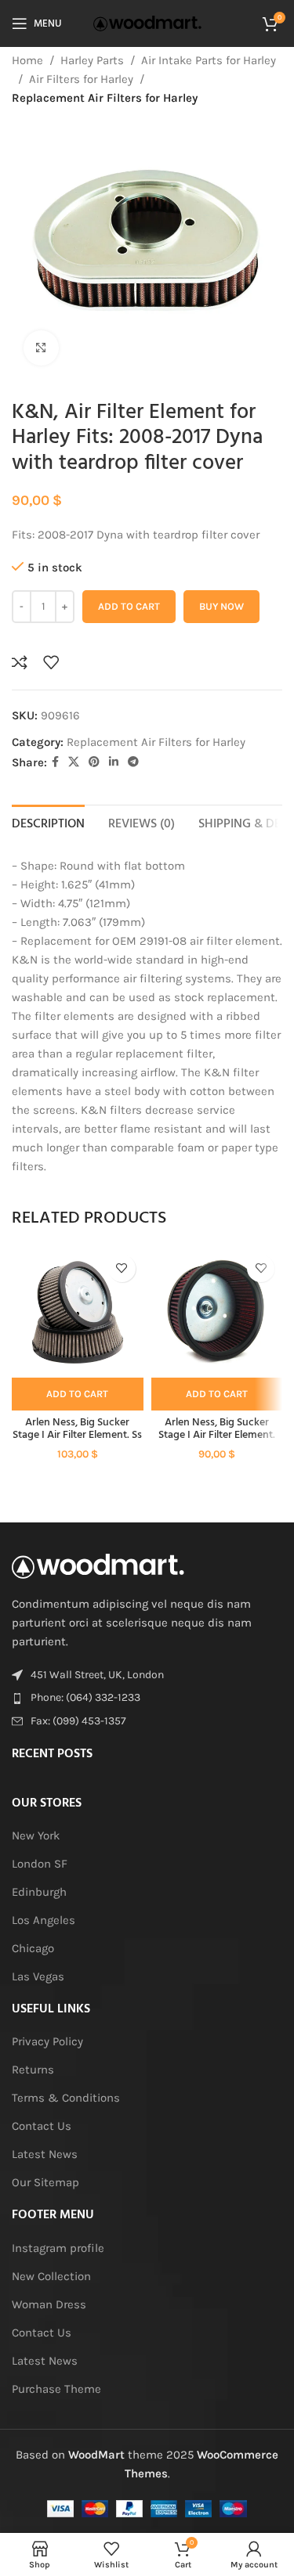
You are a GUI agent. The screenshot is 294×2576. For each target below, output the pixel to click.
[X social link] (74, 762)
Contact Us (42, 2126)
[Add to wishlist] (51, 662)
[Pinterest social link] (94, 762)
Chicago (33, 1948)
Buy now (221, 606)
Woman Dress (49, 2304)
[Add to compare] (20, 662)
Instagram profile (58, 2248)
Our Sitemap (45, 2182)
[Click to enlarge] (41, 348)
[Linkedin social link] (114, 762)
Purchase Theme (56, 2389)
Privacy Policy (47, 2041)
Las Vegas (38, 1976)
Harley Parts (92, 60)
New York (36, 1836)
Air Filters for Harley (81, 79)
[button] (78, 1394)
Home (27, 60)
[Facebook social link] (55, 762)
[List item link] (147, 1698)
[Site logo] (147, 23)
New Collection (51, 2276)
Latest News (45, 2154)
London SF (40, 1864)
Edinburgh (39, 1892)
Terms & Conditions (66, 2098)
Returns (33, 2070)
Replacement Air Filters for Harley (105, 98)
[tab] (48, 823)
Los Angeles (44, 1920)
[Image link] (98, 1565)
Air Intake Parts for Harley (209, 60)
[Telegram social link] (133, 762)
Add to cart (129, 606)
